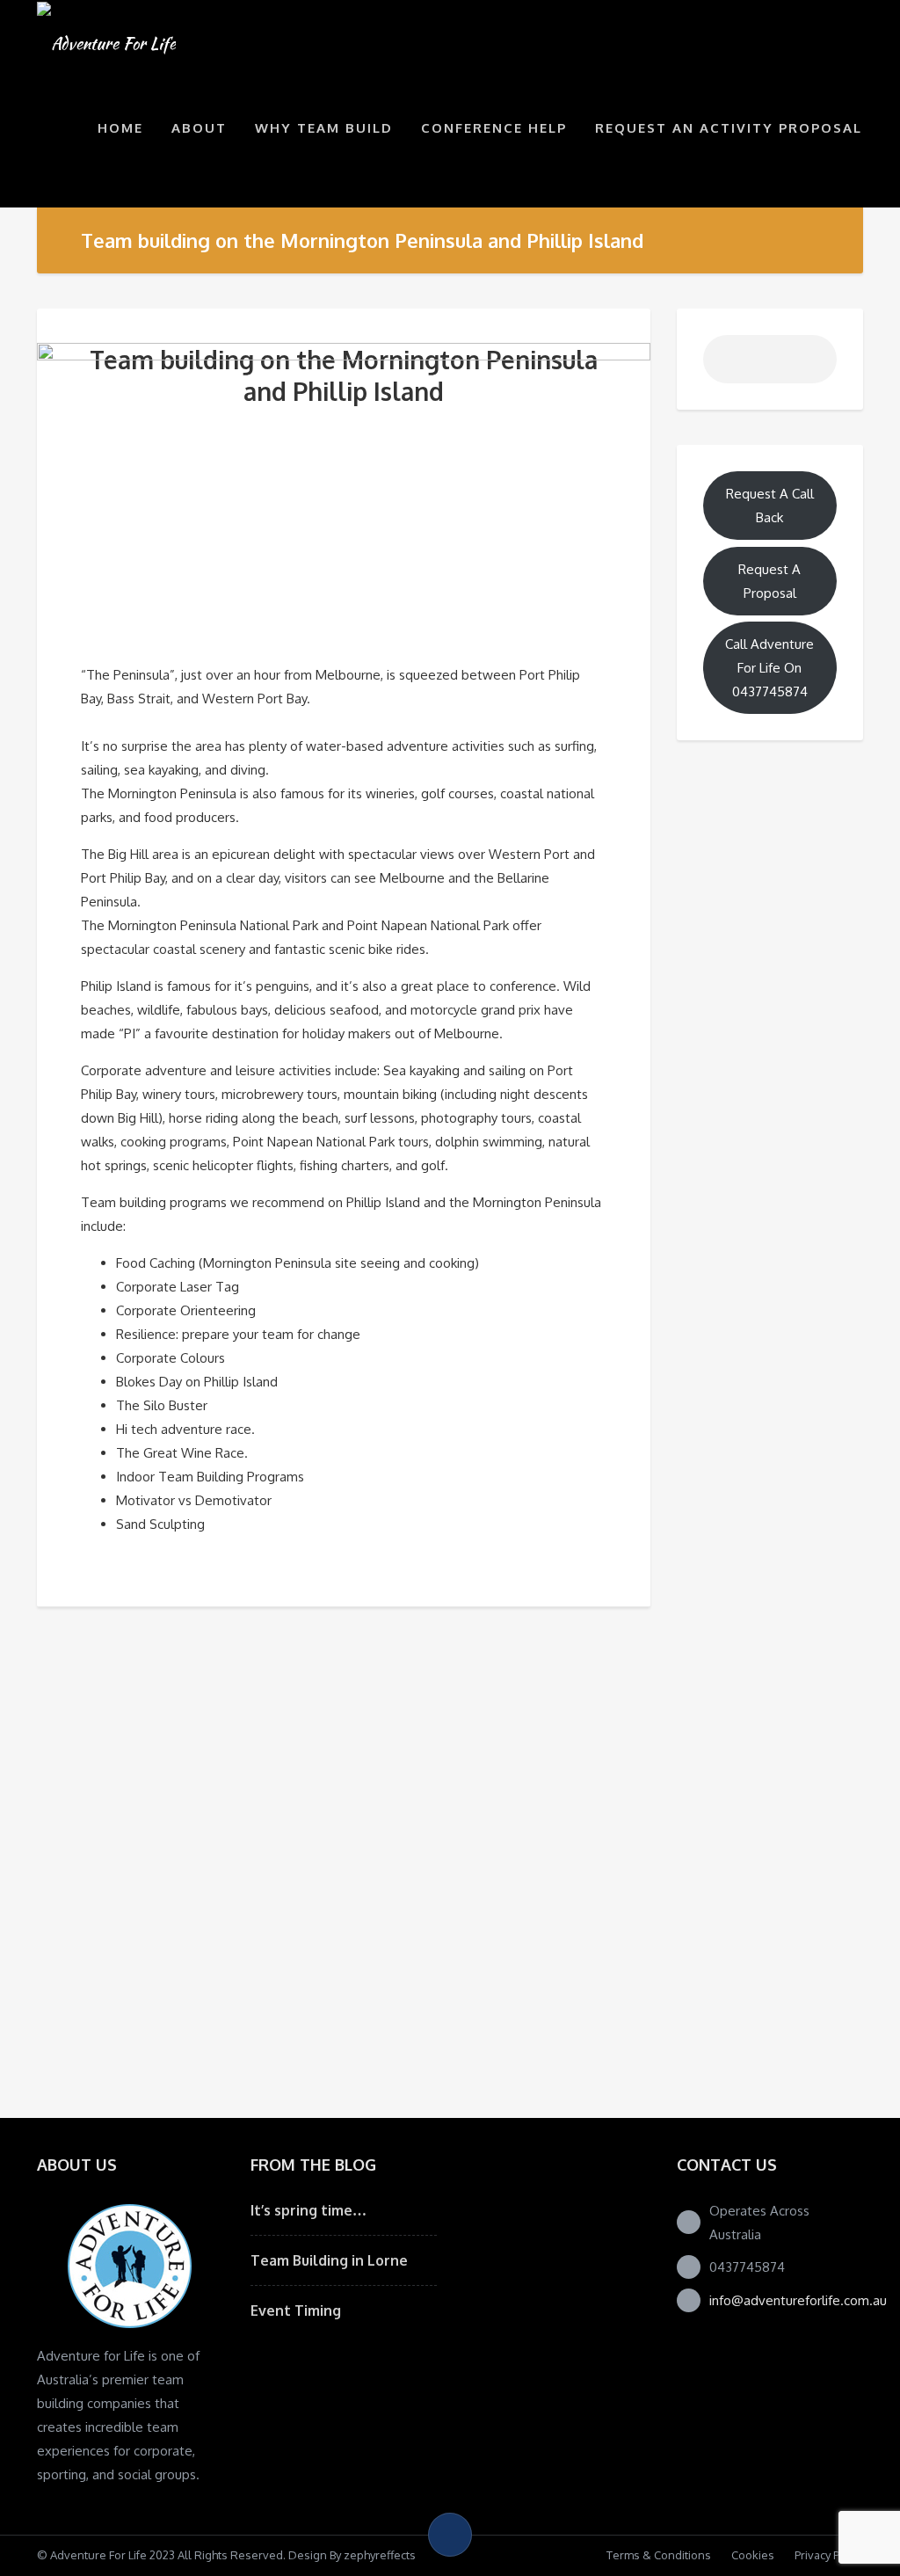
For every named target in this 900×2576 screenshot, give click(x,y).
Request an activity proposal (729, 128)
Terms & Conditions (659, 2555)
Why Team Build (324, 128)
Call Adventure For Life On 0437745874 (769, 668)
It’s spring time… (308, 2210)
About (199, 128)
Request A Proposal (769, 581)
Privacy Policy (829, 2555)
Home (120, 128)
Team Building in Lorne (329, 2260)
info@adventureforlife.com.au (798, 2300)
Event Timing (296, 2310)
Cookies (753, 2555)
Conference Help (494, 128)
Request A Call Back (770, 506)
